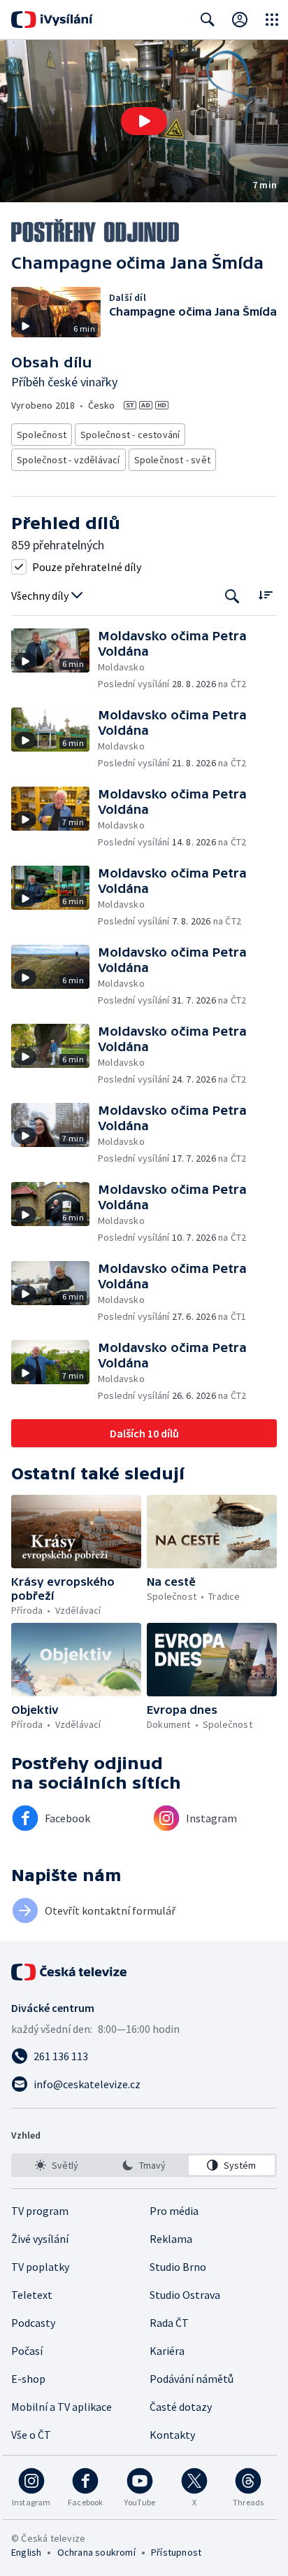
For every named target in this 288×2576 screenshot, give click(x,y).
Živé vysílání (40, 2239)
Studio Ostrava (185, 2295)
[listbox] (144, 2165)
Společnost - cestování (130, 435)
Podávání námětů (192, 2379)
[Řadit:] (265, 594)
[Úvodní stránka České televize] (70, 1972)
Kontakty (172, 2435)
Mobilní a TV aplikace (62, 2407)
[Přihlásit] (240, 20)
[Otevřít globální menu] (272, 20)
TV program (40, 2211)
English (26, 2552)
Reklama (171, 2239)
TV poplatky (40, 2267)
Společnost (42, 435)
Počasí (27, 2351)
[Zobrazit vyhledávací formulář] (208, 20)
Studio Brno (178, 2267)
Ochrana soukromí (96, 2552)
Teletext (32, 2295)
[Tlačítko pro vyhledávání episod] (232, 596)
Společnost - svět (172, 460)
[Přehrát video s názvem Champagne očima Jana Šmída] (144, 121)
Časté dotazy (181, 2407)
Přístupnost (176, 2552)
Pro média (174, 2211)
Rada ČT (169, 2323)
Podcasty (33, 2323)
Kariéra (167, 2351)
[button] (144, 121)
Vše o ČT (31, 2435)
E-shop (28, 2379)
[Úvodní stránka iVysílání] (52, 20)
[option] (56, 2165)
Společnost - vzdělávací (69, 460)
